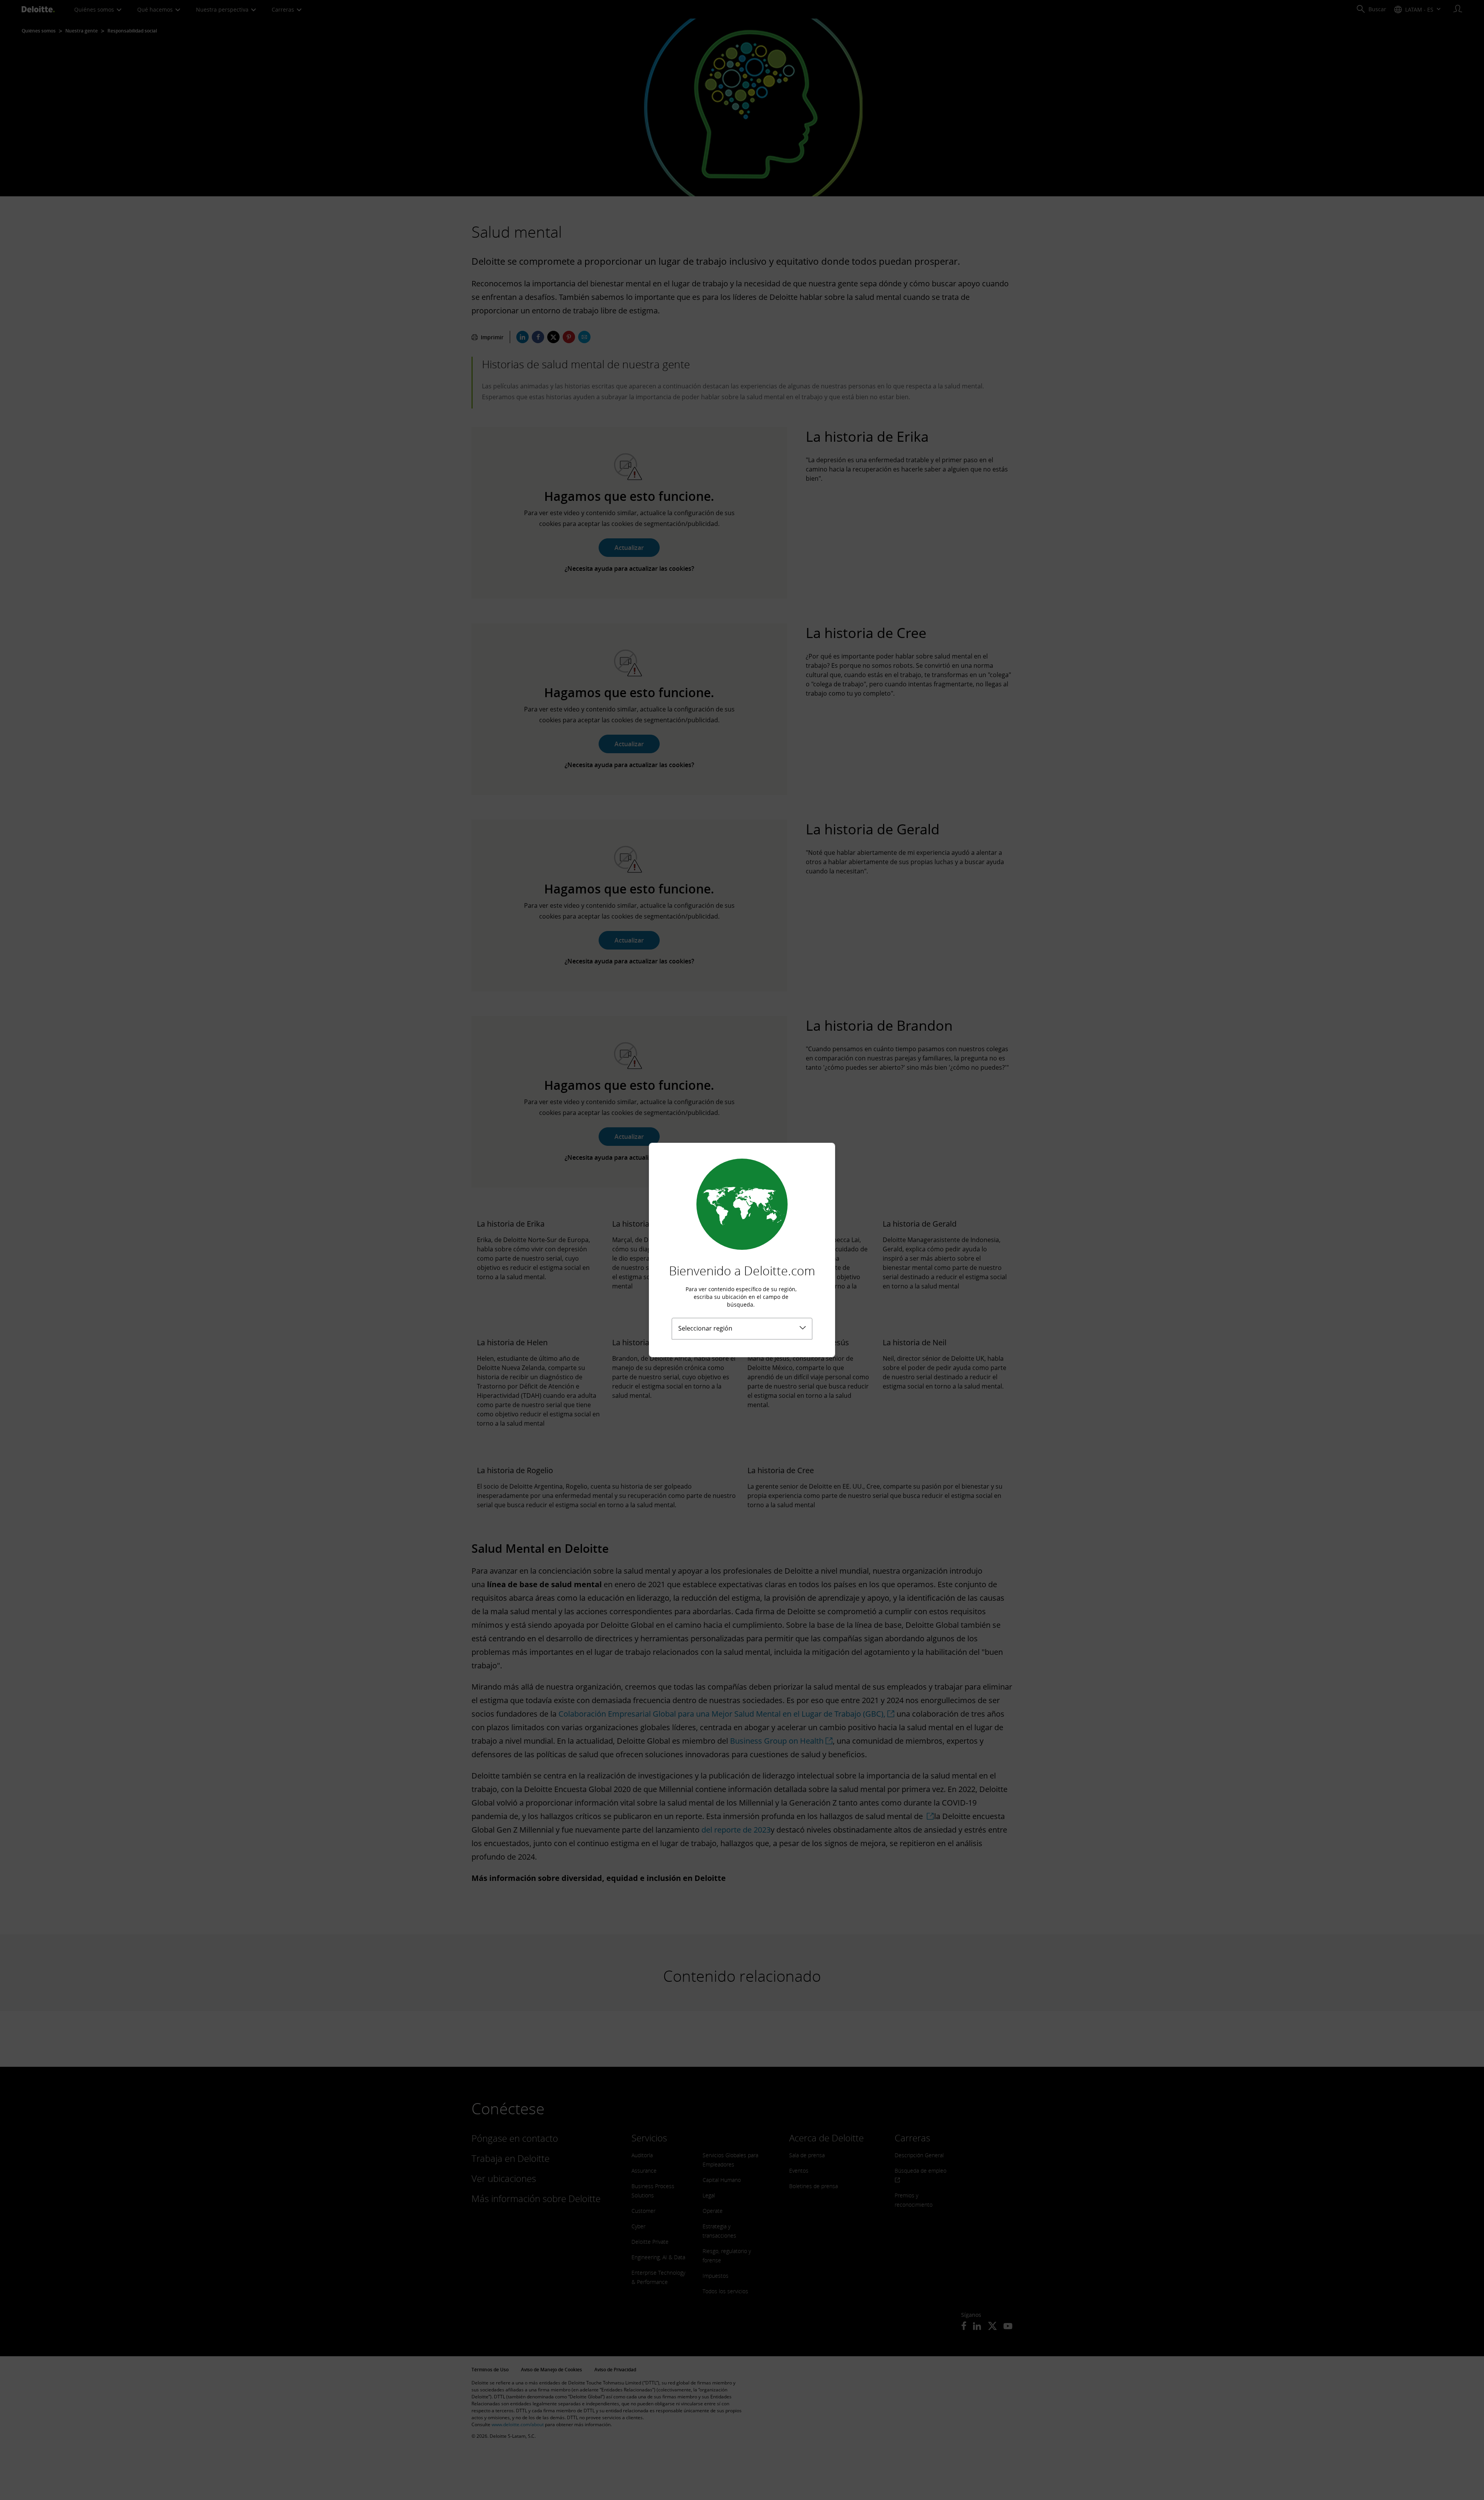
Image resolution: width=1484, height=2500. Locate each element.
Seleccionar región (705, 1328)
